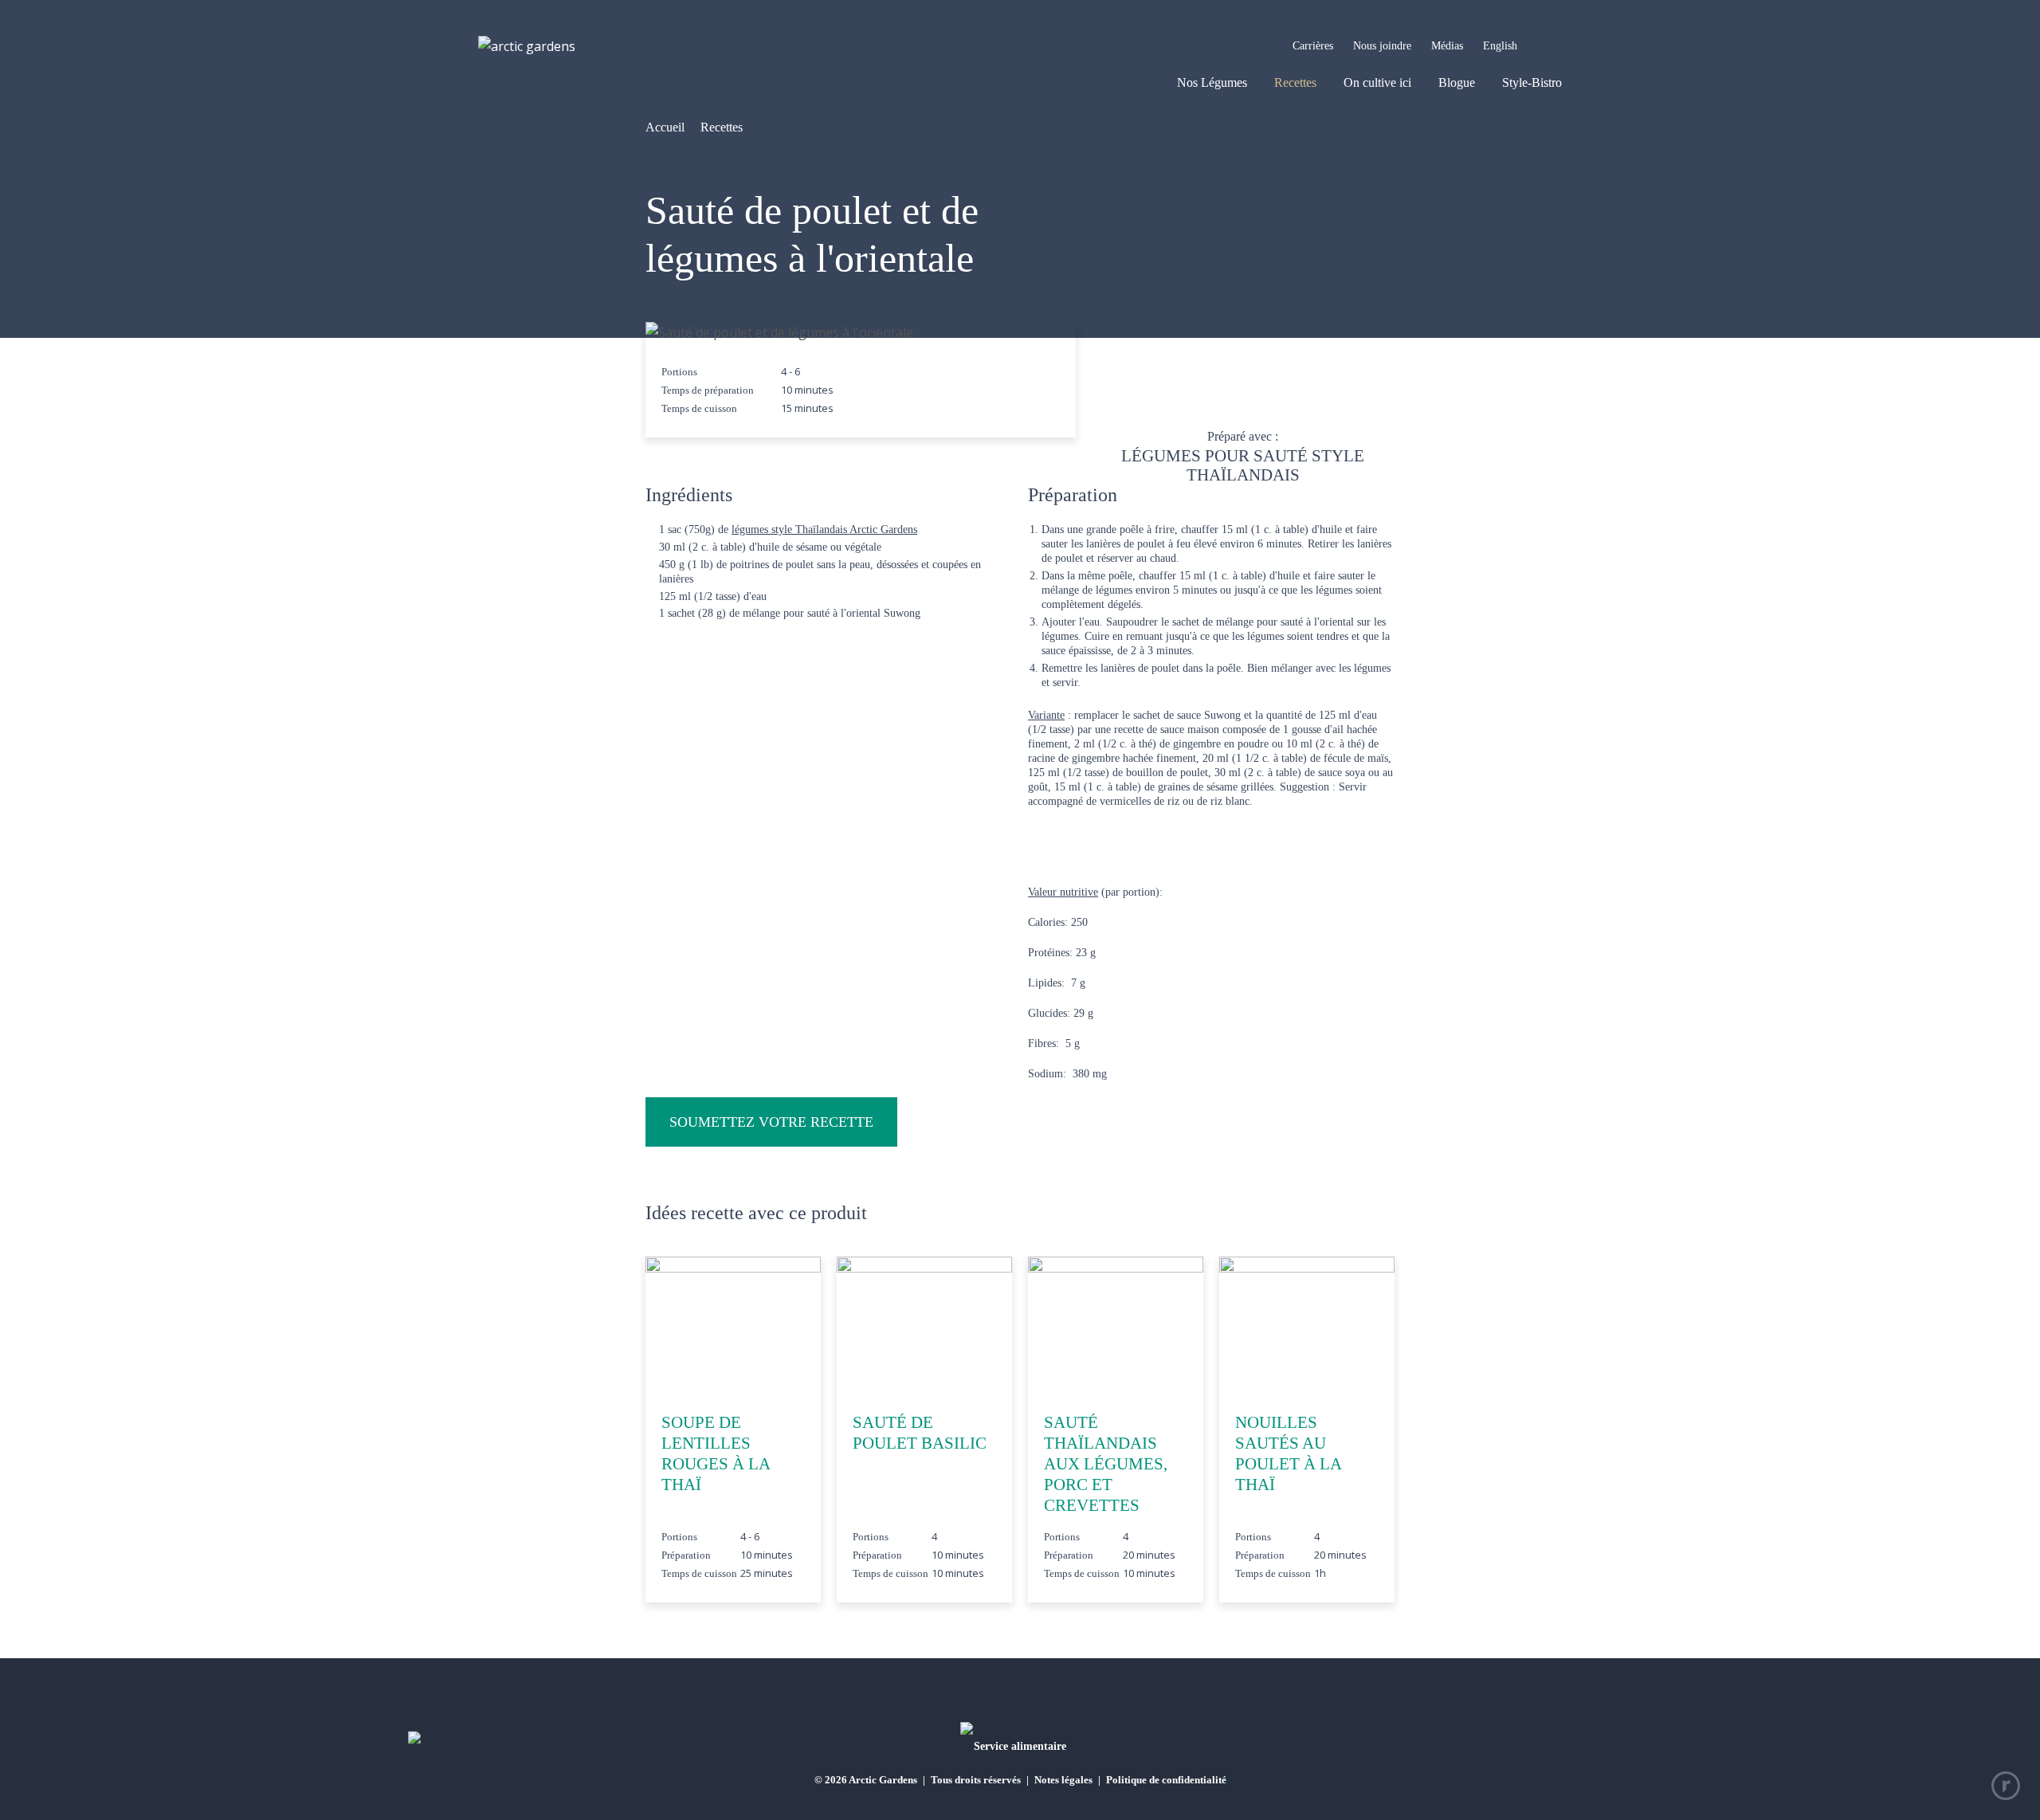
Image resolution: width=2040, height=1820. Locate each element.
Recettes (1295, 82)
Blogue (1457, 82)
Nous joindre (1382, 46)
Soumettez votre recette (771, 1122)
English (1500, 46)
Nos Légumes (1212, 82)
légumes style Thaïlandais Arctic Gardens (824, 530)
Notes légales (1063, 1780)
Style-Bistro (1532, 82)
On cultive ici (1377, 82)
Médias (1447, 46)
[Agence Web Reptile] (2006, 1786)
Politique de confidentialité (1166, 1780)
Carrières (1313, 46)
